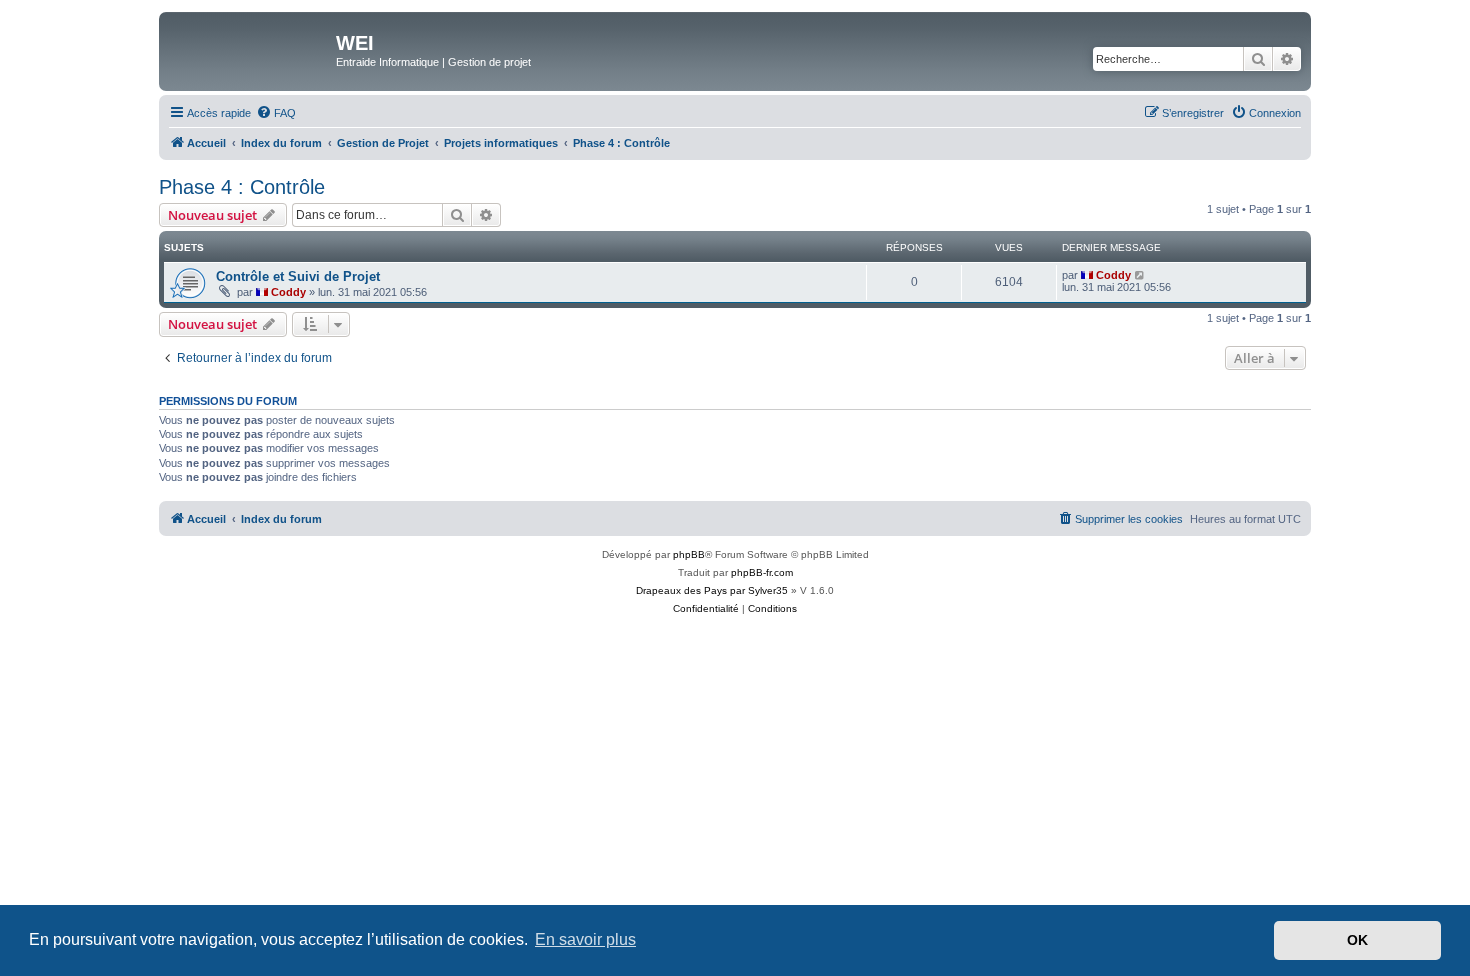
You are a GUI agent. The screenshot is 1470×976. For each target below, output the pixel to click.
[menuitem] (276, 113)
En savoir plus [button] (585, 939)
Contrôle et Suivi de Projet (298, 276)
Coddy (288, 292)
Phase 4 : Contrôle (242, 187)
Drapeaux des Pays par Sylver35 (712, 590)
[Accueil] (250, 49)
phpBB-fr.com (762, 572)
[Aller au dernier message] (1140, 275)
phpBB (689, 554)
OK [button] (1357, 940)
